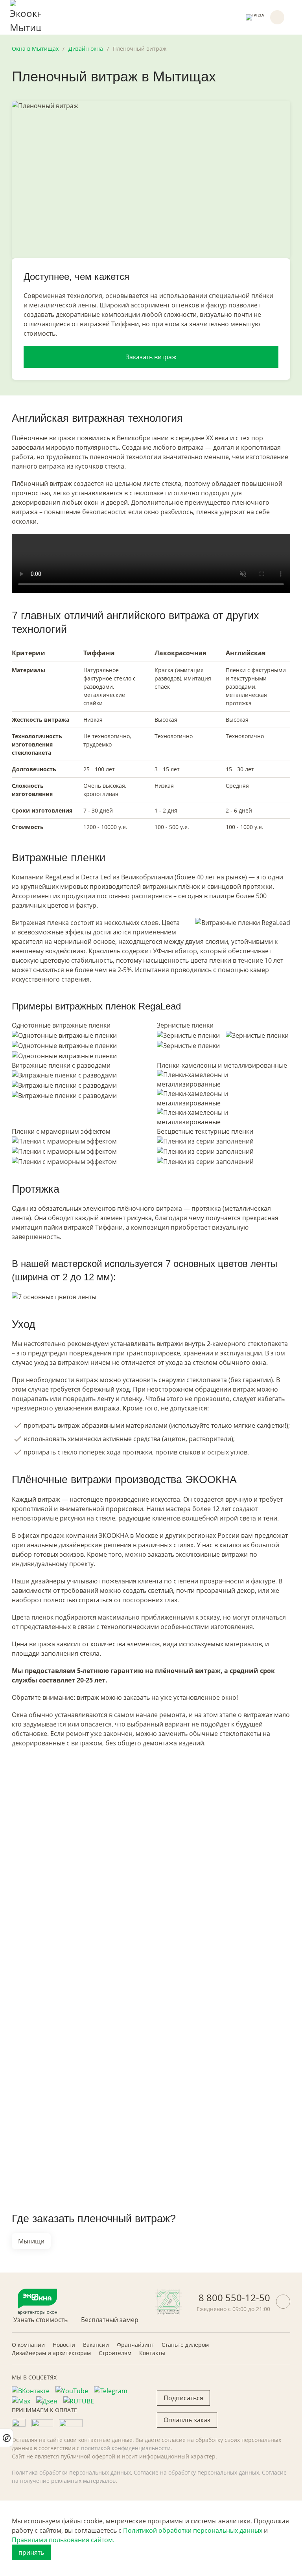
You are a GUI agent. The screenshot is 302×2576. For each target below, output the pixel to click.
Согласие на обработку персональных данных (196, 2472)
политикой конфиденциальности (126, 2448)
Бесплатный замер (110, 2320)
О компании (28, 2345)
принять (31, 2552)
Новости (64, 2345)
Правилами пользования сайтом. (63, 2540)
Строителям (115, 2353)
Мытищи (31, 2241)
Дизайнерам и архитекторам (51, 2353)
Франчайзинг (135, 2345)
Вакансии (96, 2345)
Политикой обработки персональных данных (193, 2530)
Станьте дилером (185, 2345)
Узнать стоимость (41, 2320)
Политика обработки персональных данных (71, 2472)
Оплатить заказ (187, 2420)
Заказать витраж (151, 357)
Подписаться (183, 2398)
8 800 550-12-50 (234, 2297)
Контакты (152, 2353)
